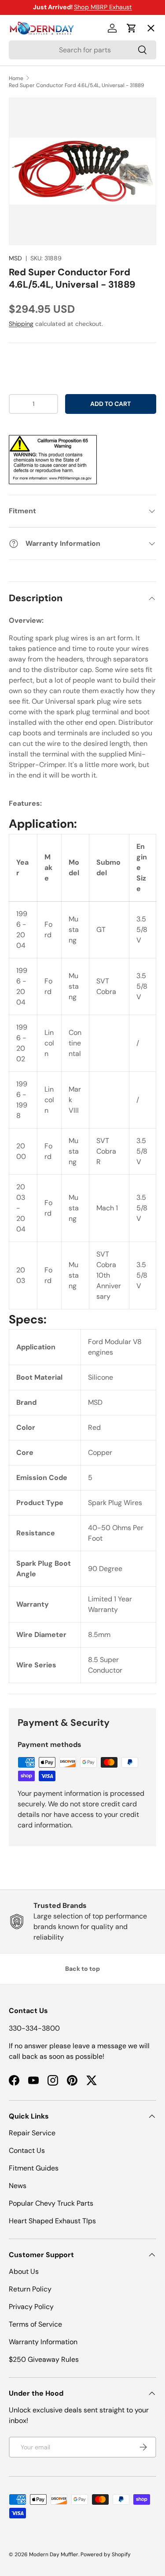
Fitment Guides (34, 2168)
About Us (24, 2271)
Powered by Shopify (106, 2554)
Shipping (21, 324)
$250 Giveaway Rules (44, 2359)
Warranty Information (43, 2342)
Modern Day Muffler (54, 2554)
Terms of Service (35, 2324)
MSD (15, 258)
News (18, 2186)
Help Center (37, 188)
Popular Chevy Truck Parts (51, 2203)
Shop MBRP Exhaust (103, 7)
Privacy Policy (31, 2307)
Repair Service (32, 2133)
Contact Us (27, 2150)
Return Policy (30, 2289)
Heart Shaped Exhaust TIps (52, 2221)
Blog (23, 156)
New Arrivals (38, 124)
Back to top (82, 1969)
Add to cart (110, 404)
